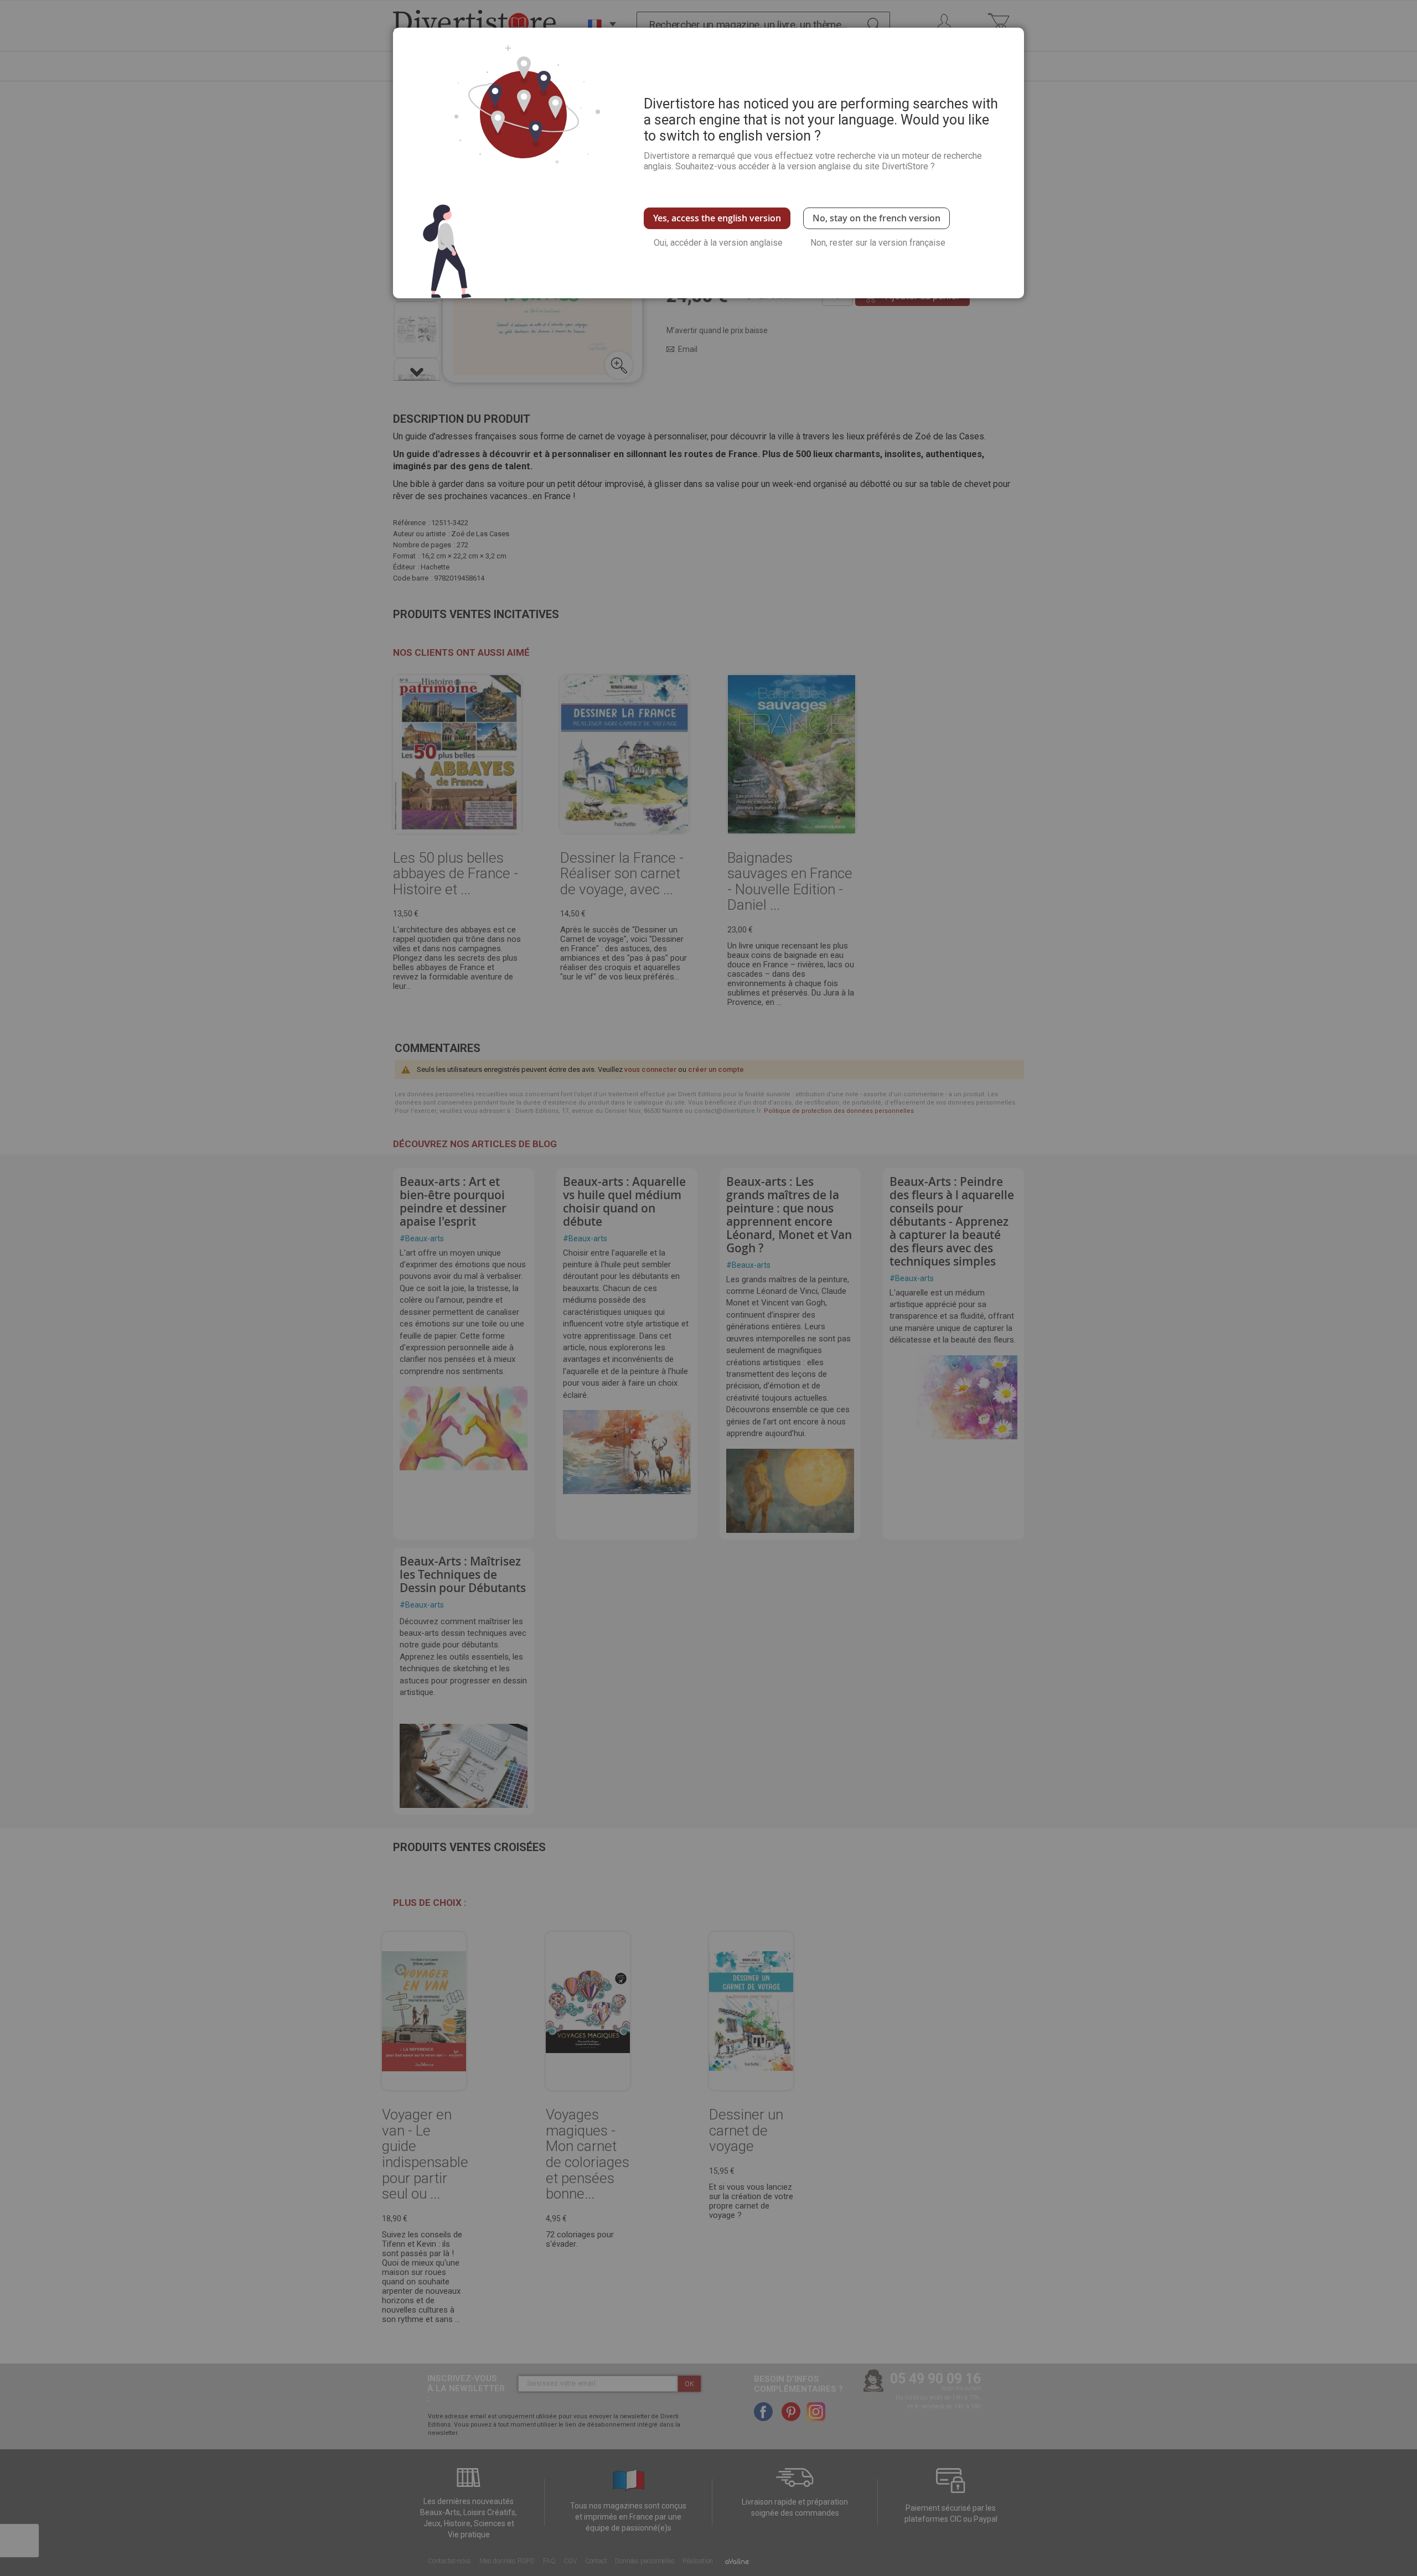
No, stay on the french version (876, 218)
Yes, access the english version (717, 218)
